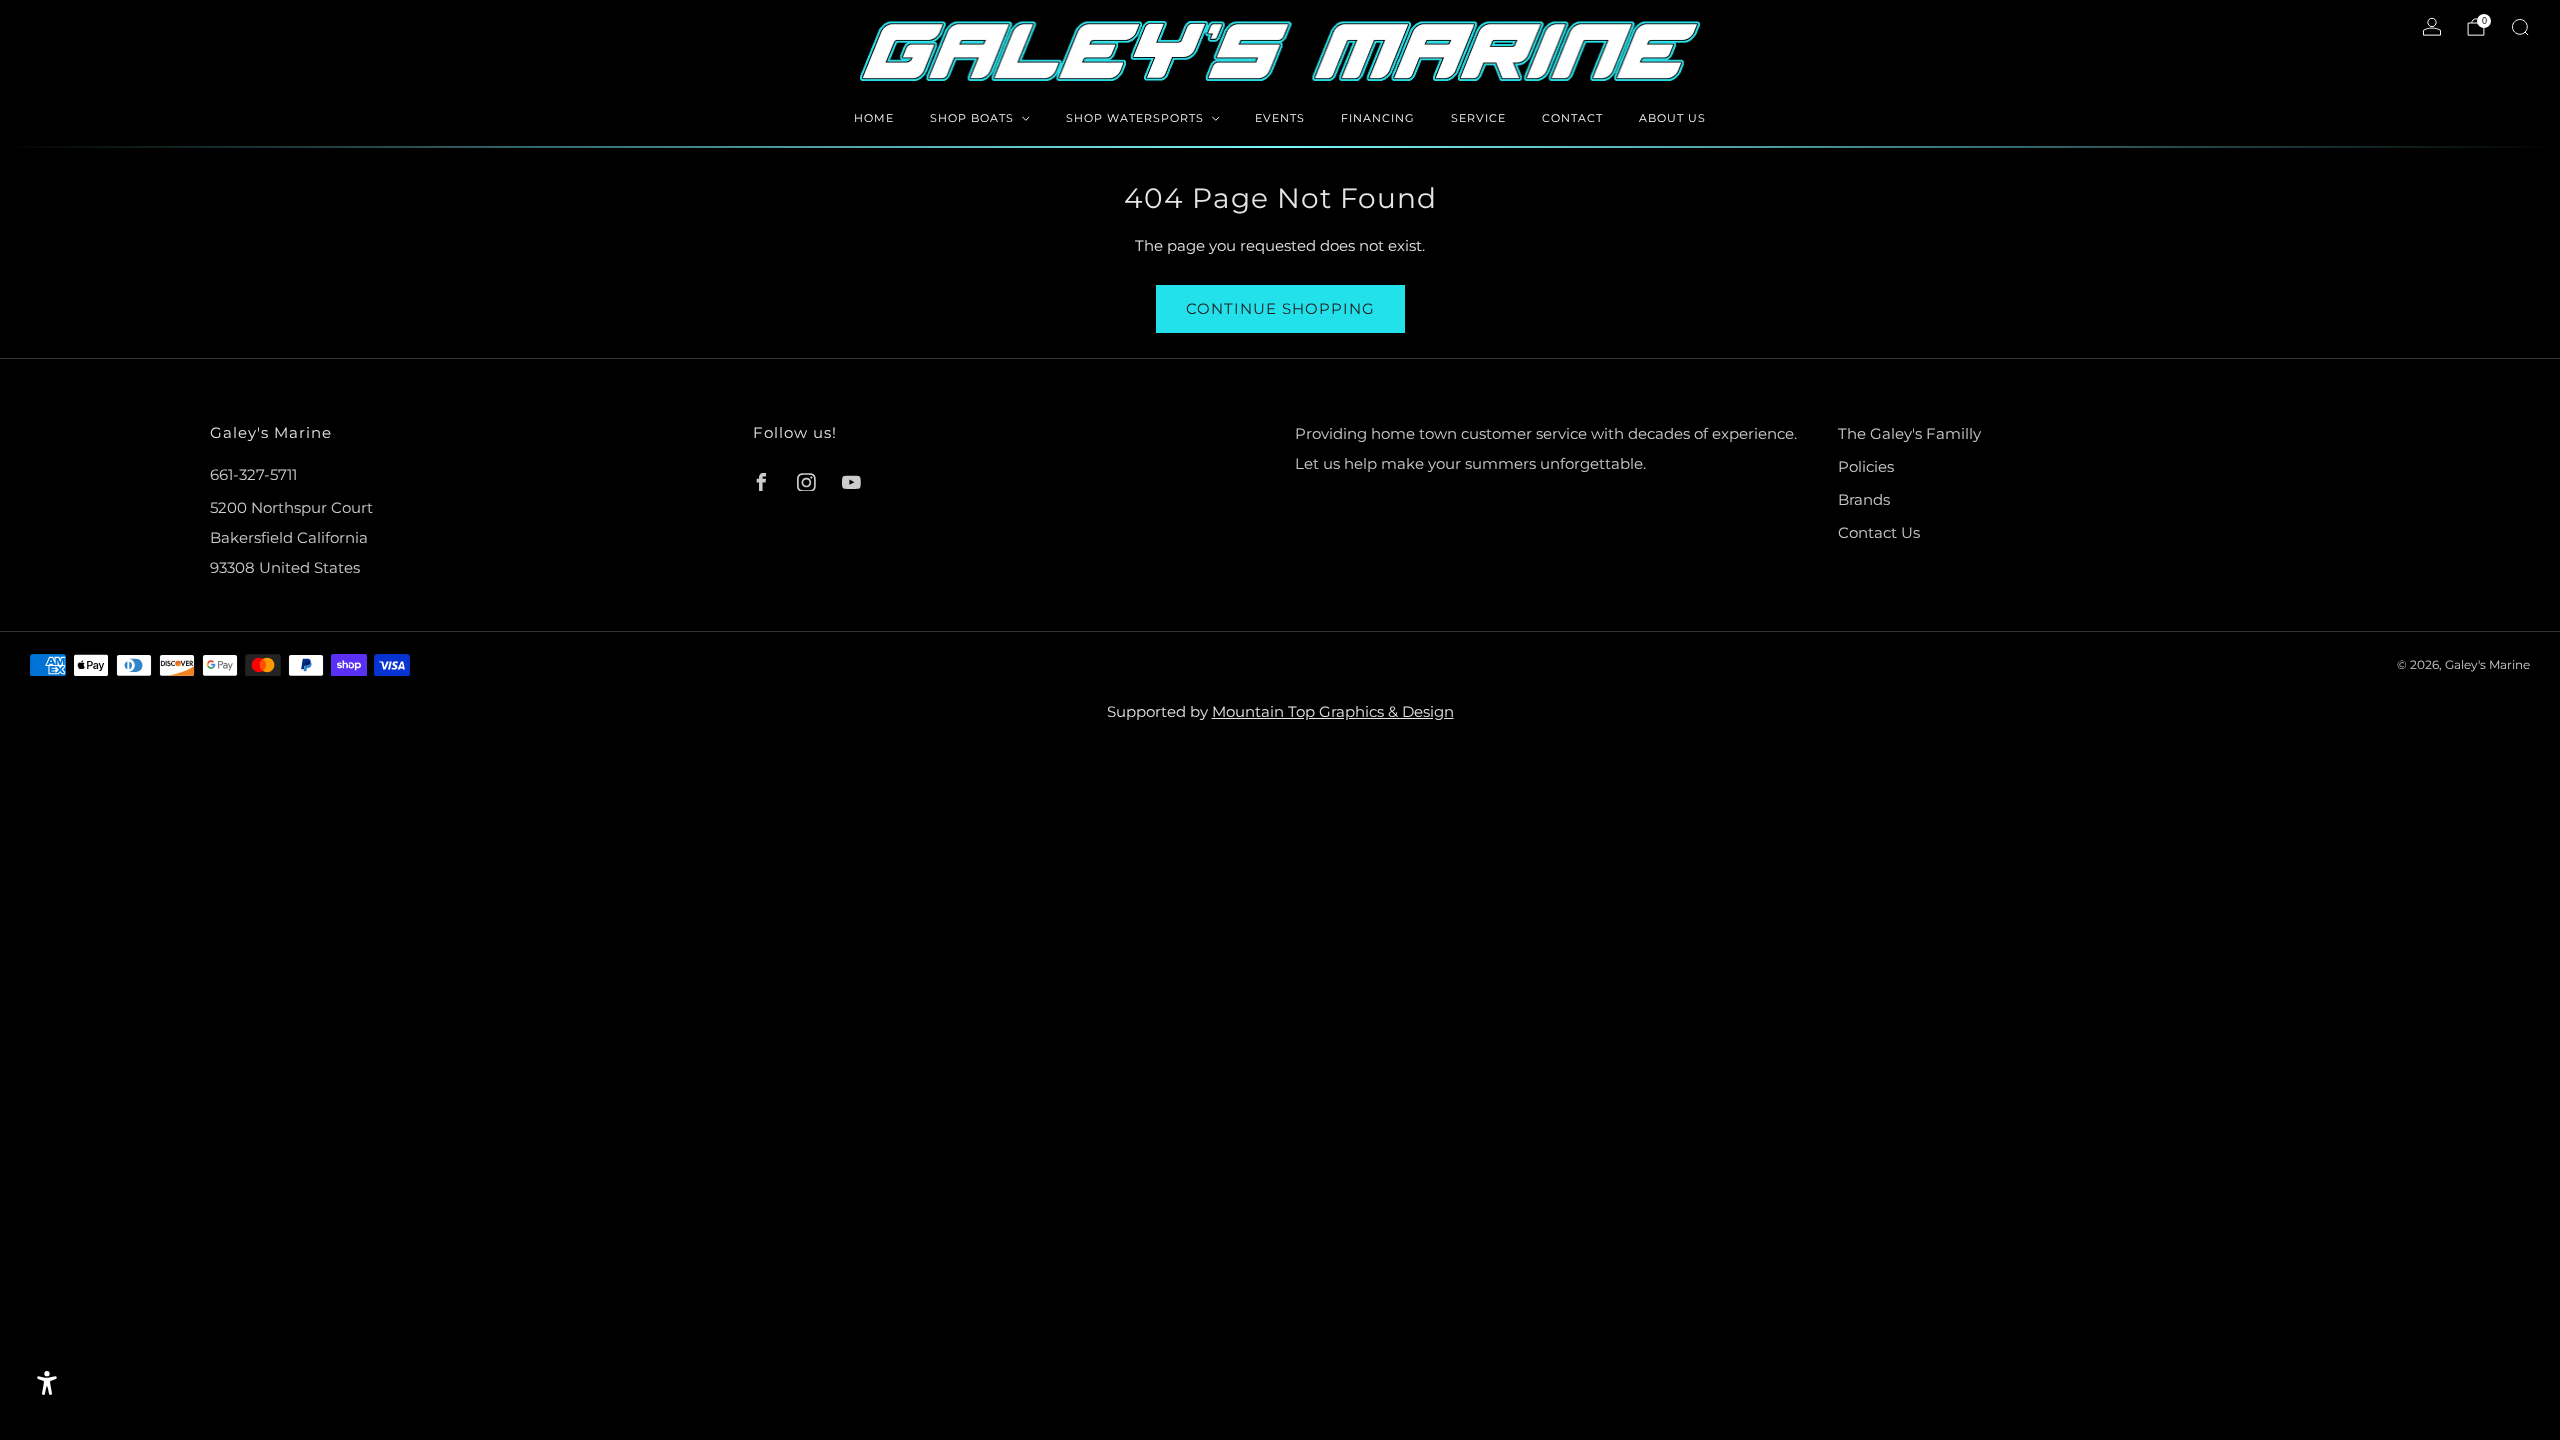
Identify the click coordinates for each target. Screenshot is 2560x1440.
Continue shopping (1280, 308)
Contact (1572, 118)
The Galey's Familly (1909, 433)
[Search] (2520, 27)
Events (1280, 118)
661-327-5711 (253, 474)
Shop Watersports (1135, 118)
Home (874, 118)
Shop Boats (972, 118)
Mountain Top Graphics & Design (1333, 711)
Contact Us (1879, 532)
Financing (1378, 118)
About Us (1672, 118)
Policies (1866, 466)
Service (1478, 118)
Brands (1864, 499)
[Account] (2432, 27)
